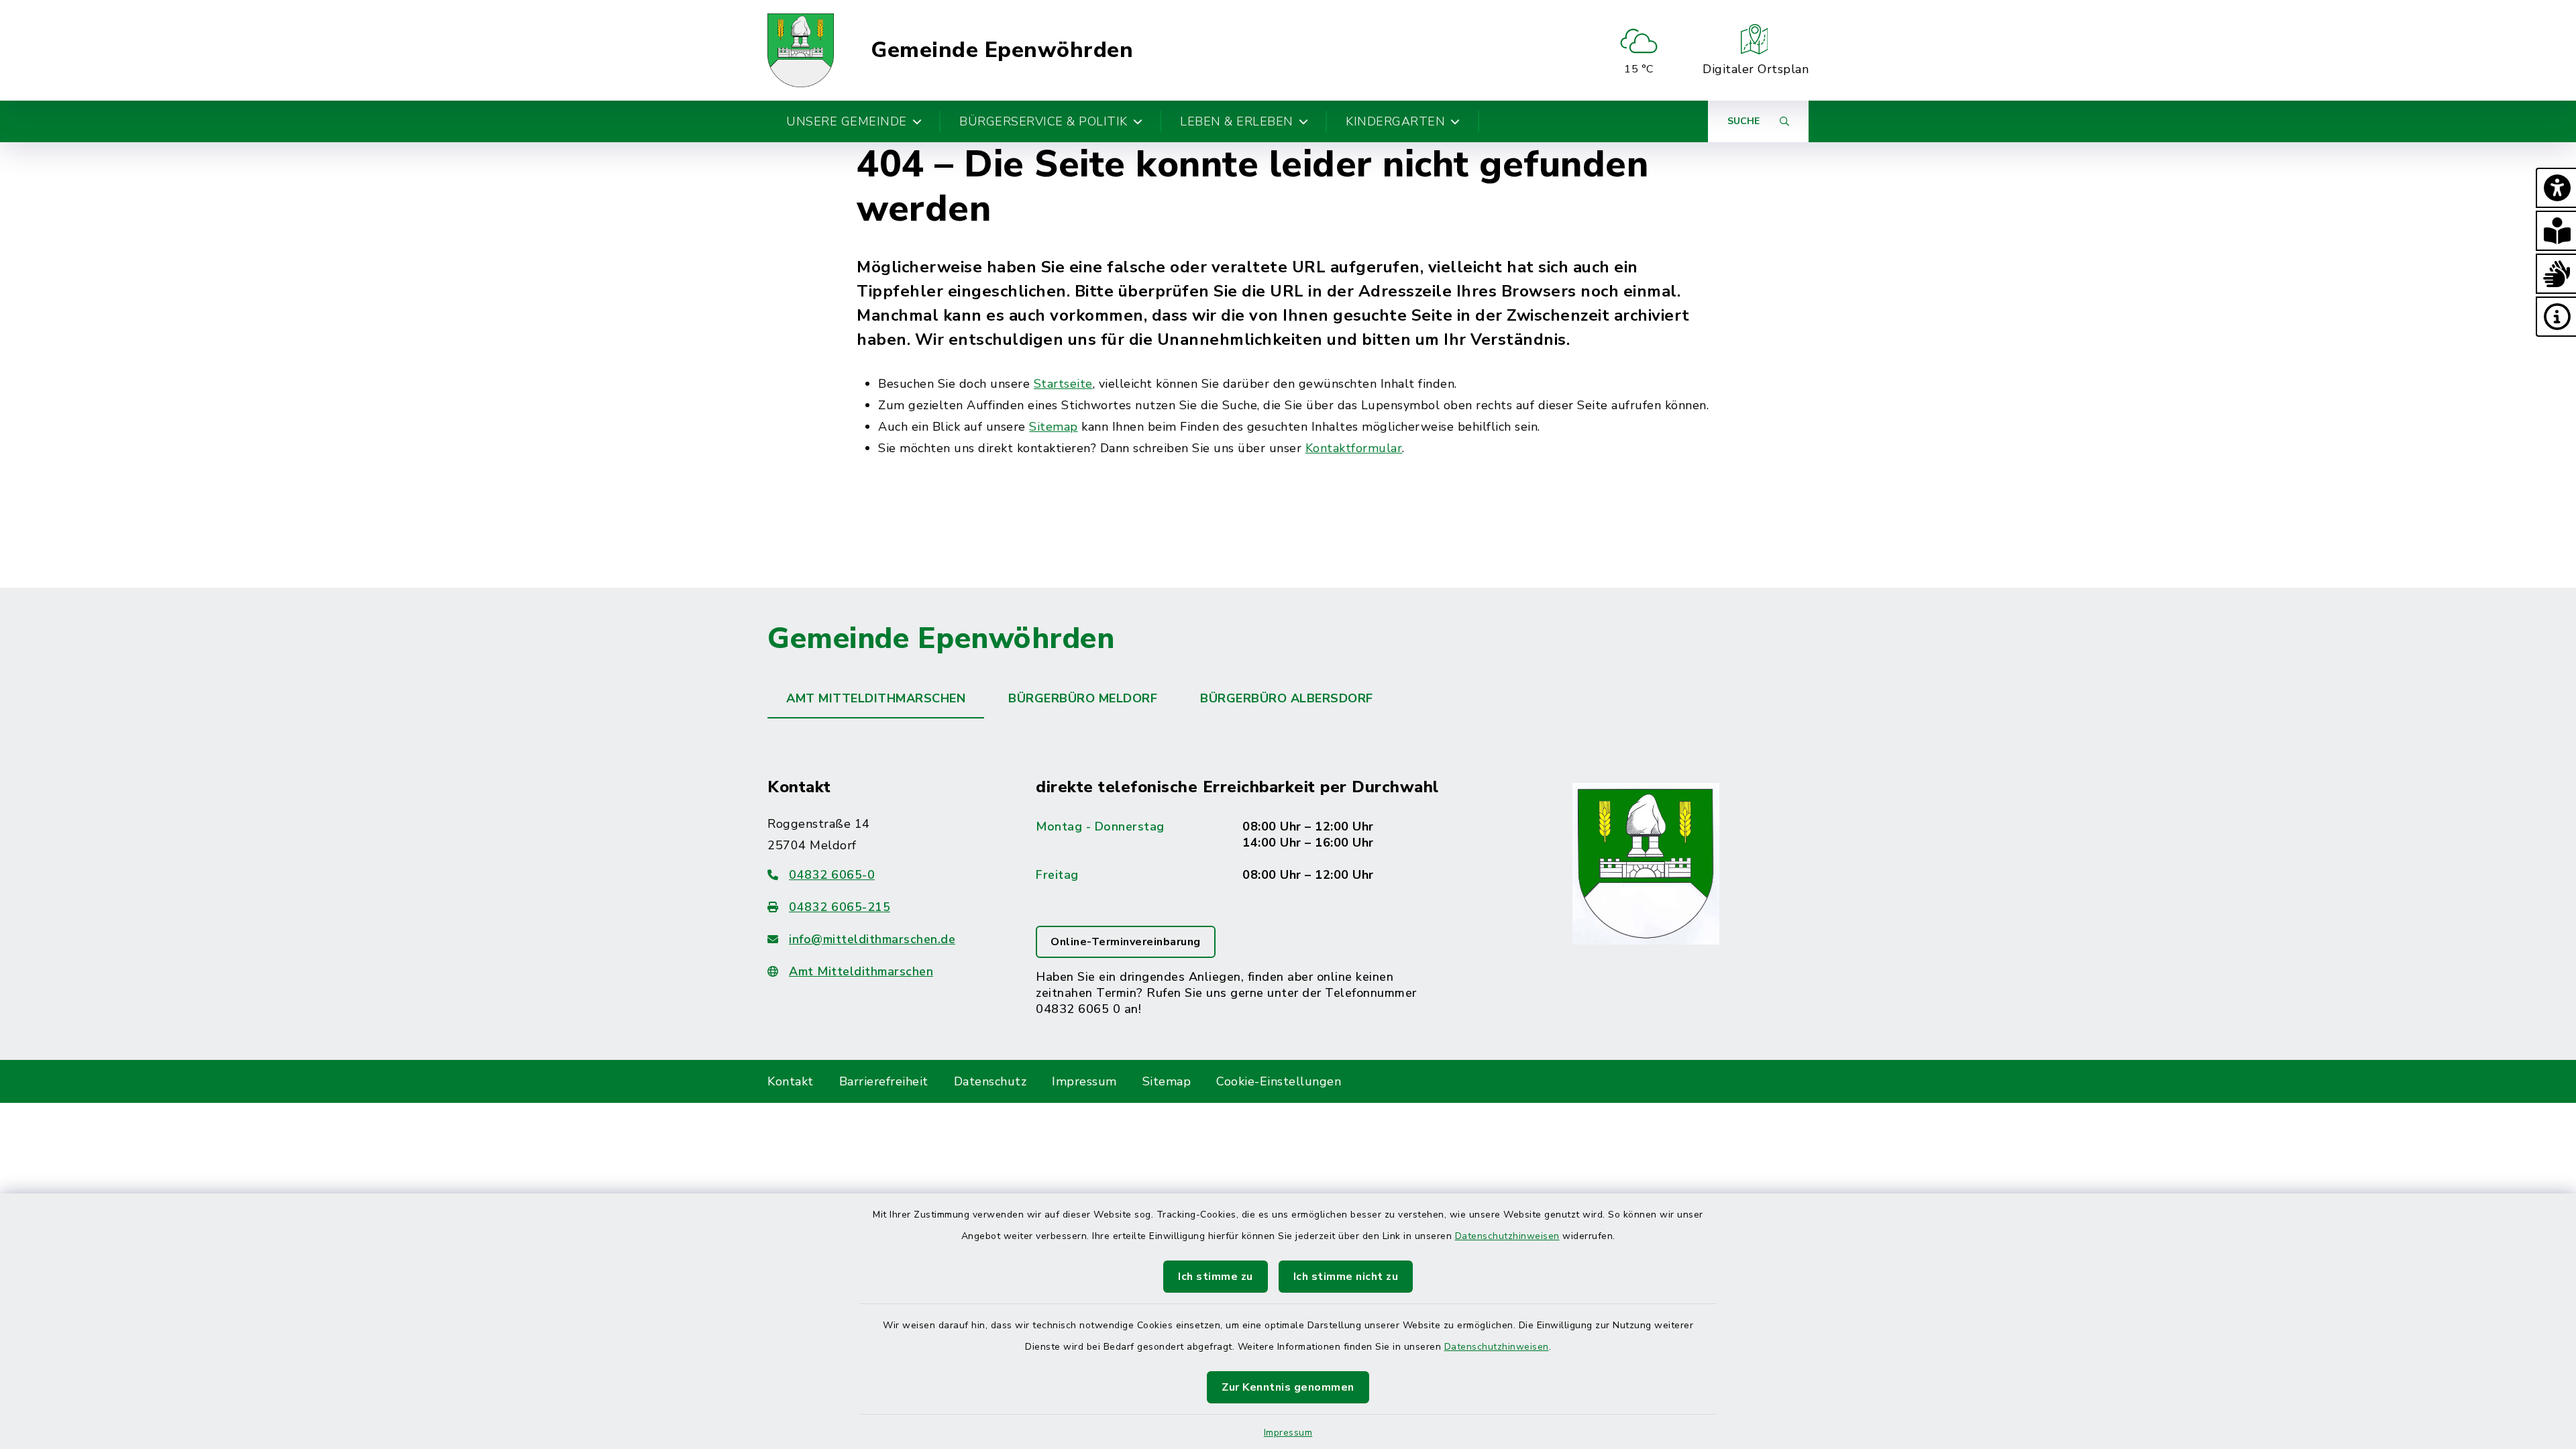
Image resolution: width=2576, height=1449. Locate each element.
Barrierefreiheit (884, 1081)
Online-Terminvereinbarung (1126, 942)
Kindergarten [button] (1395, 121)
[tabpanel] (1288, 873)
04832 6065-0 (832, 875)
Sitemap (1054, 427)
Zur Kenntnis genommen (1288, 1387)
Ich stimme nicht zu (1346, 1277)
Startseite (1063, 384)
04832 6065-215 (840, 907)
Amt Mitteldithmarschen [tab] (876, 698)
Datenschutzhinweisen (1507, 1236)
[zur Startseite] (801, 50)
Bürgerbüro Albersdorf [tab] (1287, 698)
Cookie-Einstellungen (1279, 1081)
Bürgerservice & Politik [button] (1043, 121)
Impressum (1288, 1433)
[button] (2556, 188)
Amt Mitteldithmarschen (861, 971)
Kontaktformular (1354, 448)
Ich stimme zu (1216, 1277)
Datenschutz (990, 1081)
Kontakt (791, 1081)
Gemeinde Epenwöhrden (1002, 50)
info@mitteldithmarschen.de (872, 939)
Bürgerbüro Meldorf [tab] (1083, 698)
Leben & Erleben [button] (1237, 121)
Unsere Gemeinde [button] (847, 121)
